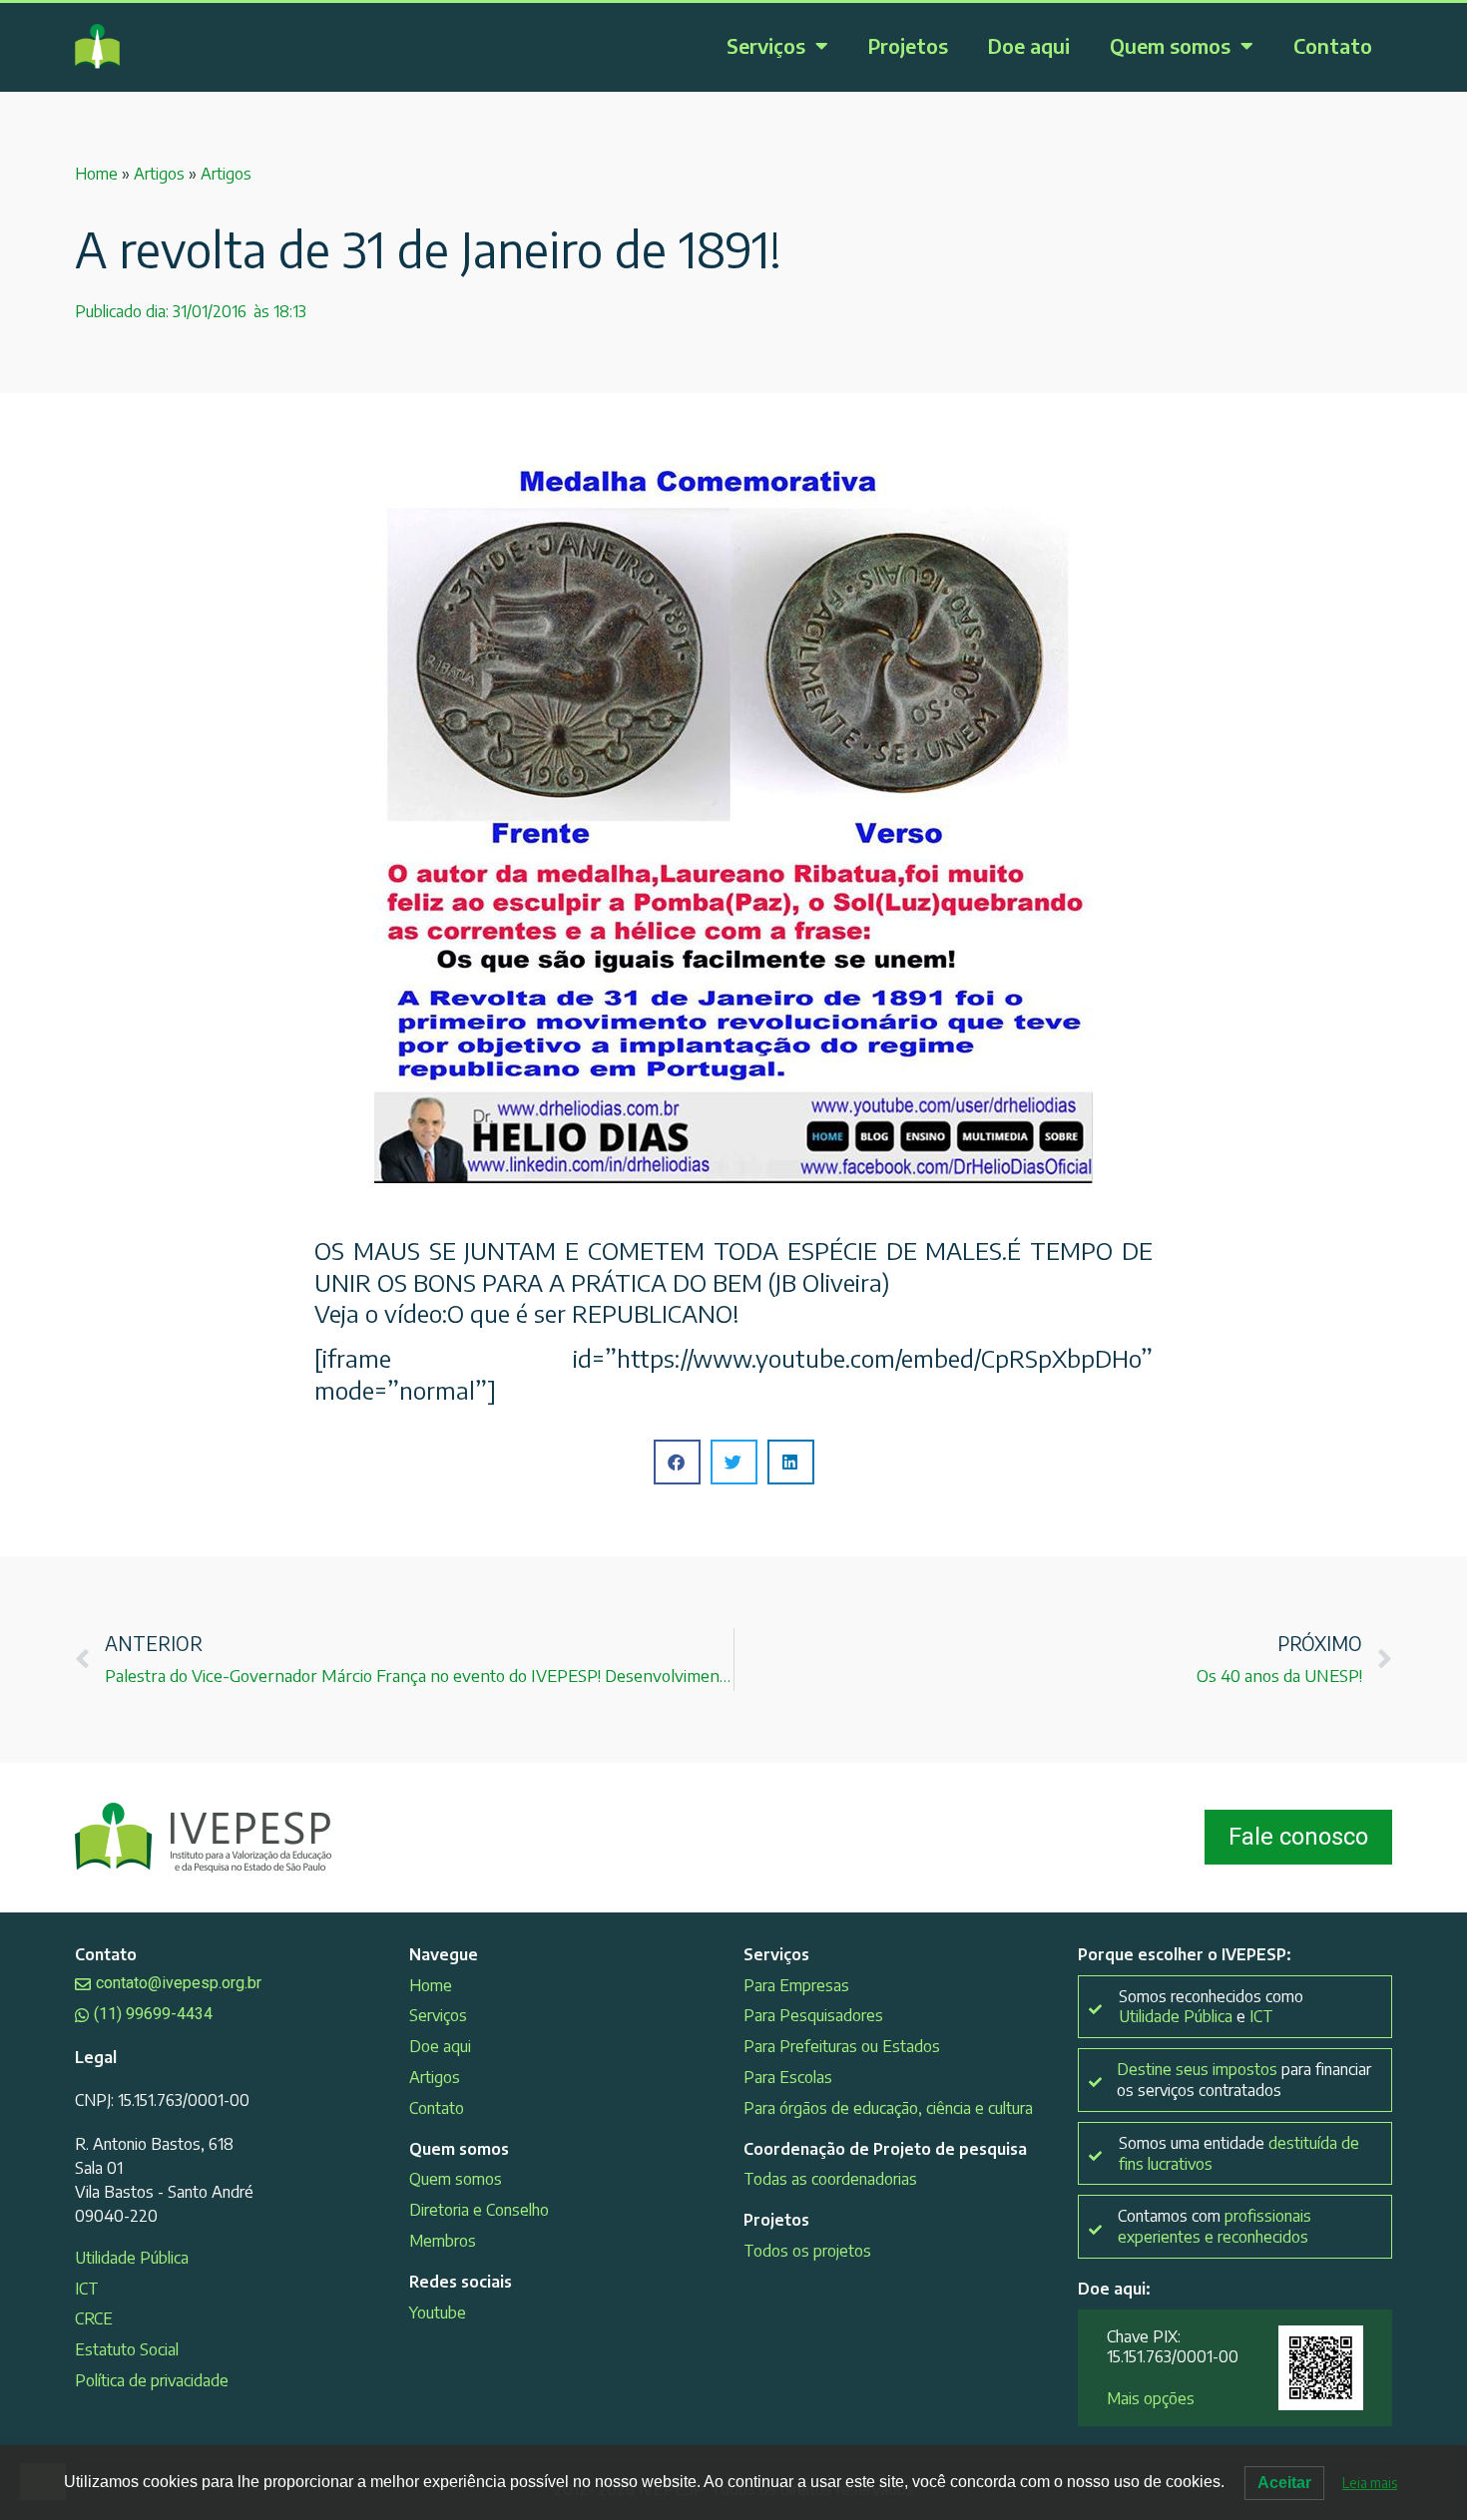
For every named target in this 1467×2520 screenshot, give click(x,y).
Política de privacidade (152, 2380)
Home (96, 174)
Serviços (766, 45)
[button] (677, 1462)
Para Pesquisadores (813, 2015)
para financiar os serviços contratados (1244, 2080)
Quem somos (1170, 45)
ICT (87, 2289)
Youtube (438, 2312)
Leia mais (1370, 2483)
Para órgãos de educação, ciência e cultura (888, 2108)
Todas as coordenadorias (830, 2179)
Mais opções (1151, 2398)
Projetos (908, 45)
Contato (1333, 45)
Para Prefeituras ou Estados (842, 2046)
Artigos (159, 174)
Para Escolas (788, 2077)
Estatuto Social (127, 2349)
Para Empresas (796, 1985)
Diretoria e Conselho (479, 2210)
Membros (443, 2241)
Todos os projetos (807, 2251)
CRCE (94, 2318)
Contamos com (1215, 2226)
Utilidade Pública (132, 2258)
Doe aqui (1029, 45)
